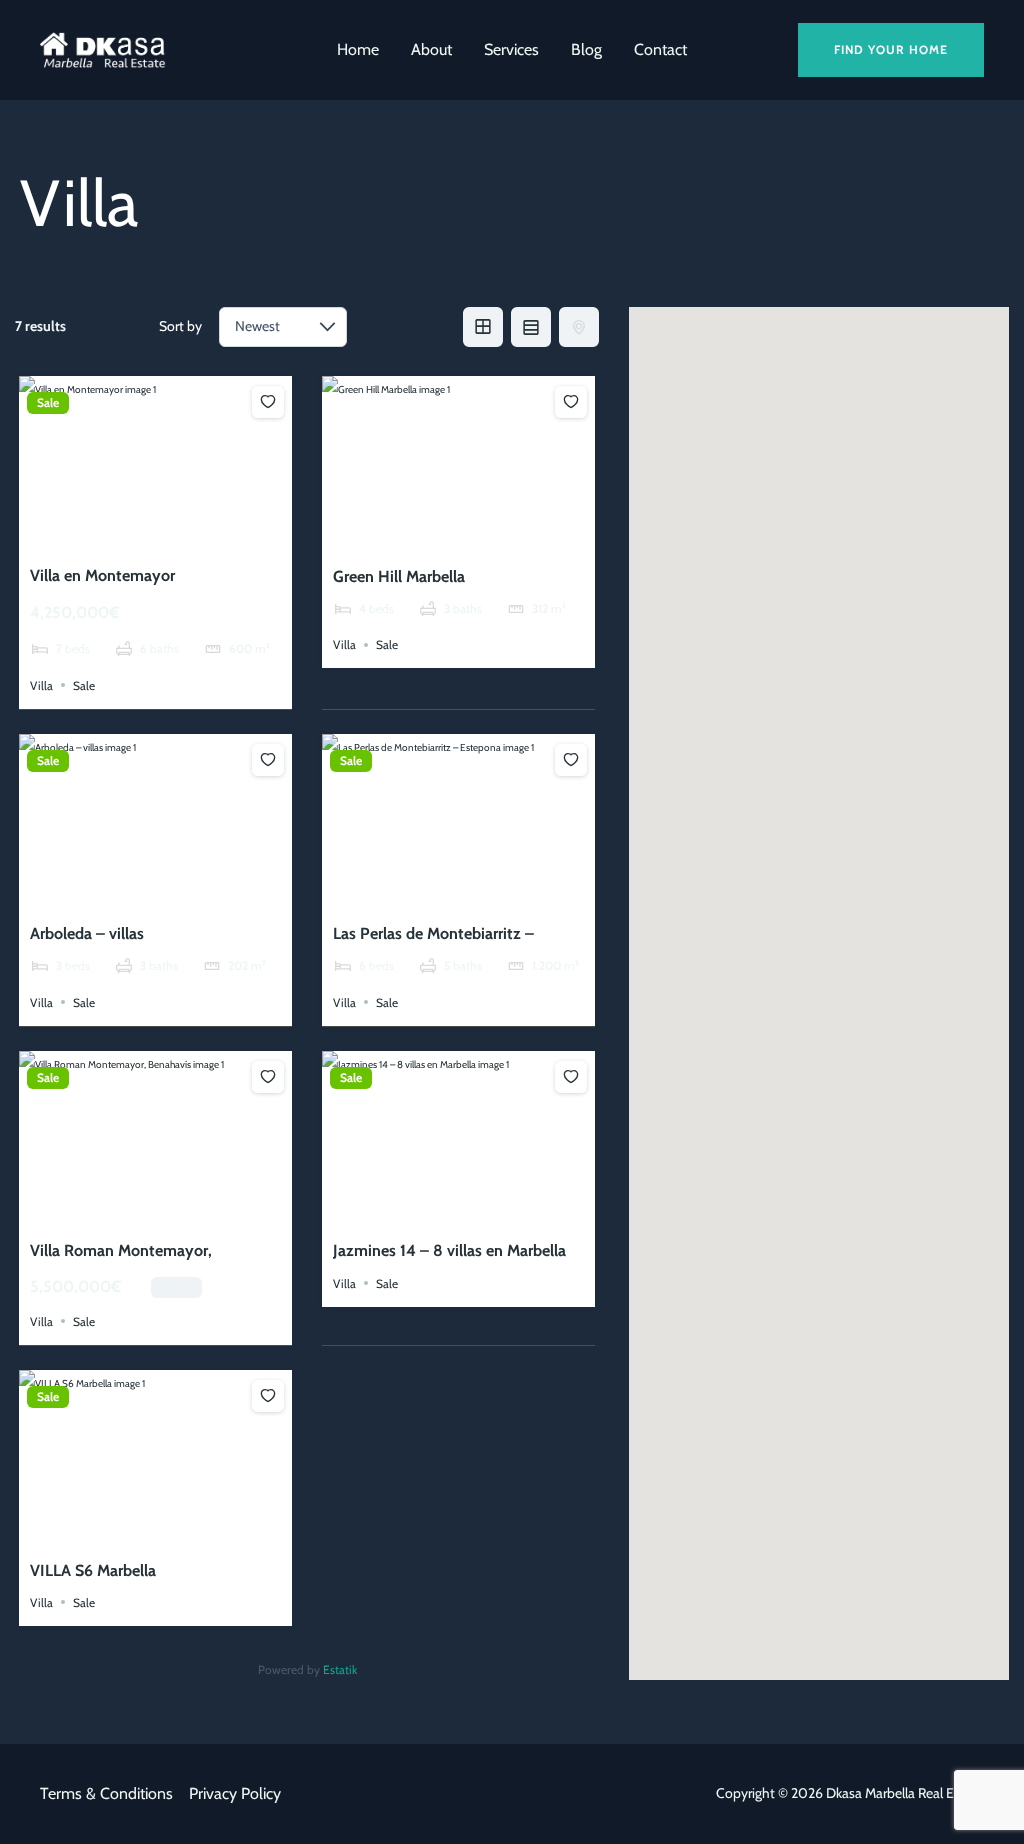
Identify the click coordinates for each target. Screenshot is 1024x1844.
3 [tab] (156, 535)
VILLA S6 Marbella (93, 1570)
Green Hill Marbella (399, 576)
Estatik (340, 1669)
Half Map (579, 327)
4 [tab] (174, 535)
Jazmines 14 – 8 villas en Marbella (449, 1250)
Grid (483, 327)
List (531, 327)
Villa (41, 684)
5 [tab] (192, 535)
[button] (891, 50)
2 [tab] (138, 535)
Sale (48, 403)
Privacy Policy (235, 1793)
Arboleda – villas (87, 933)
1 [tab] (120, 535)
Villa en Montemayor (102, 575)
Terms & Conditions (106, 1793)
